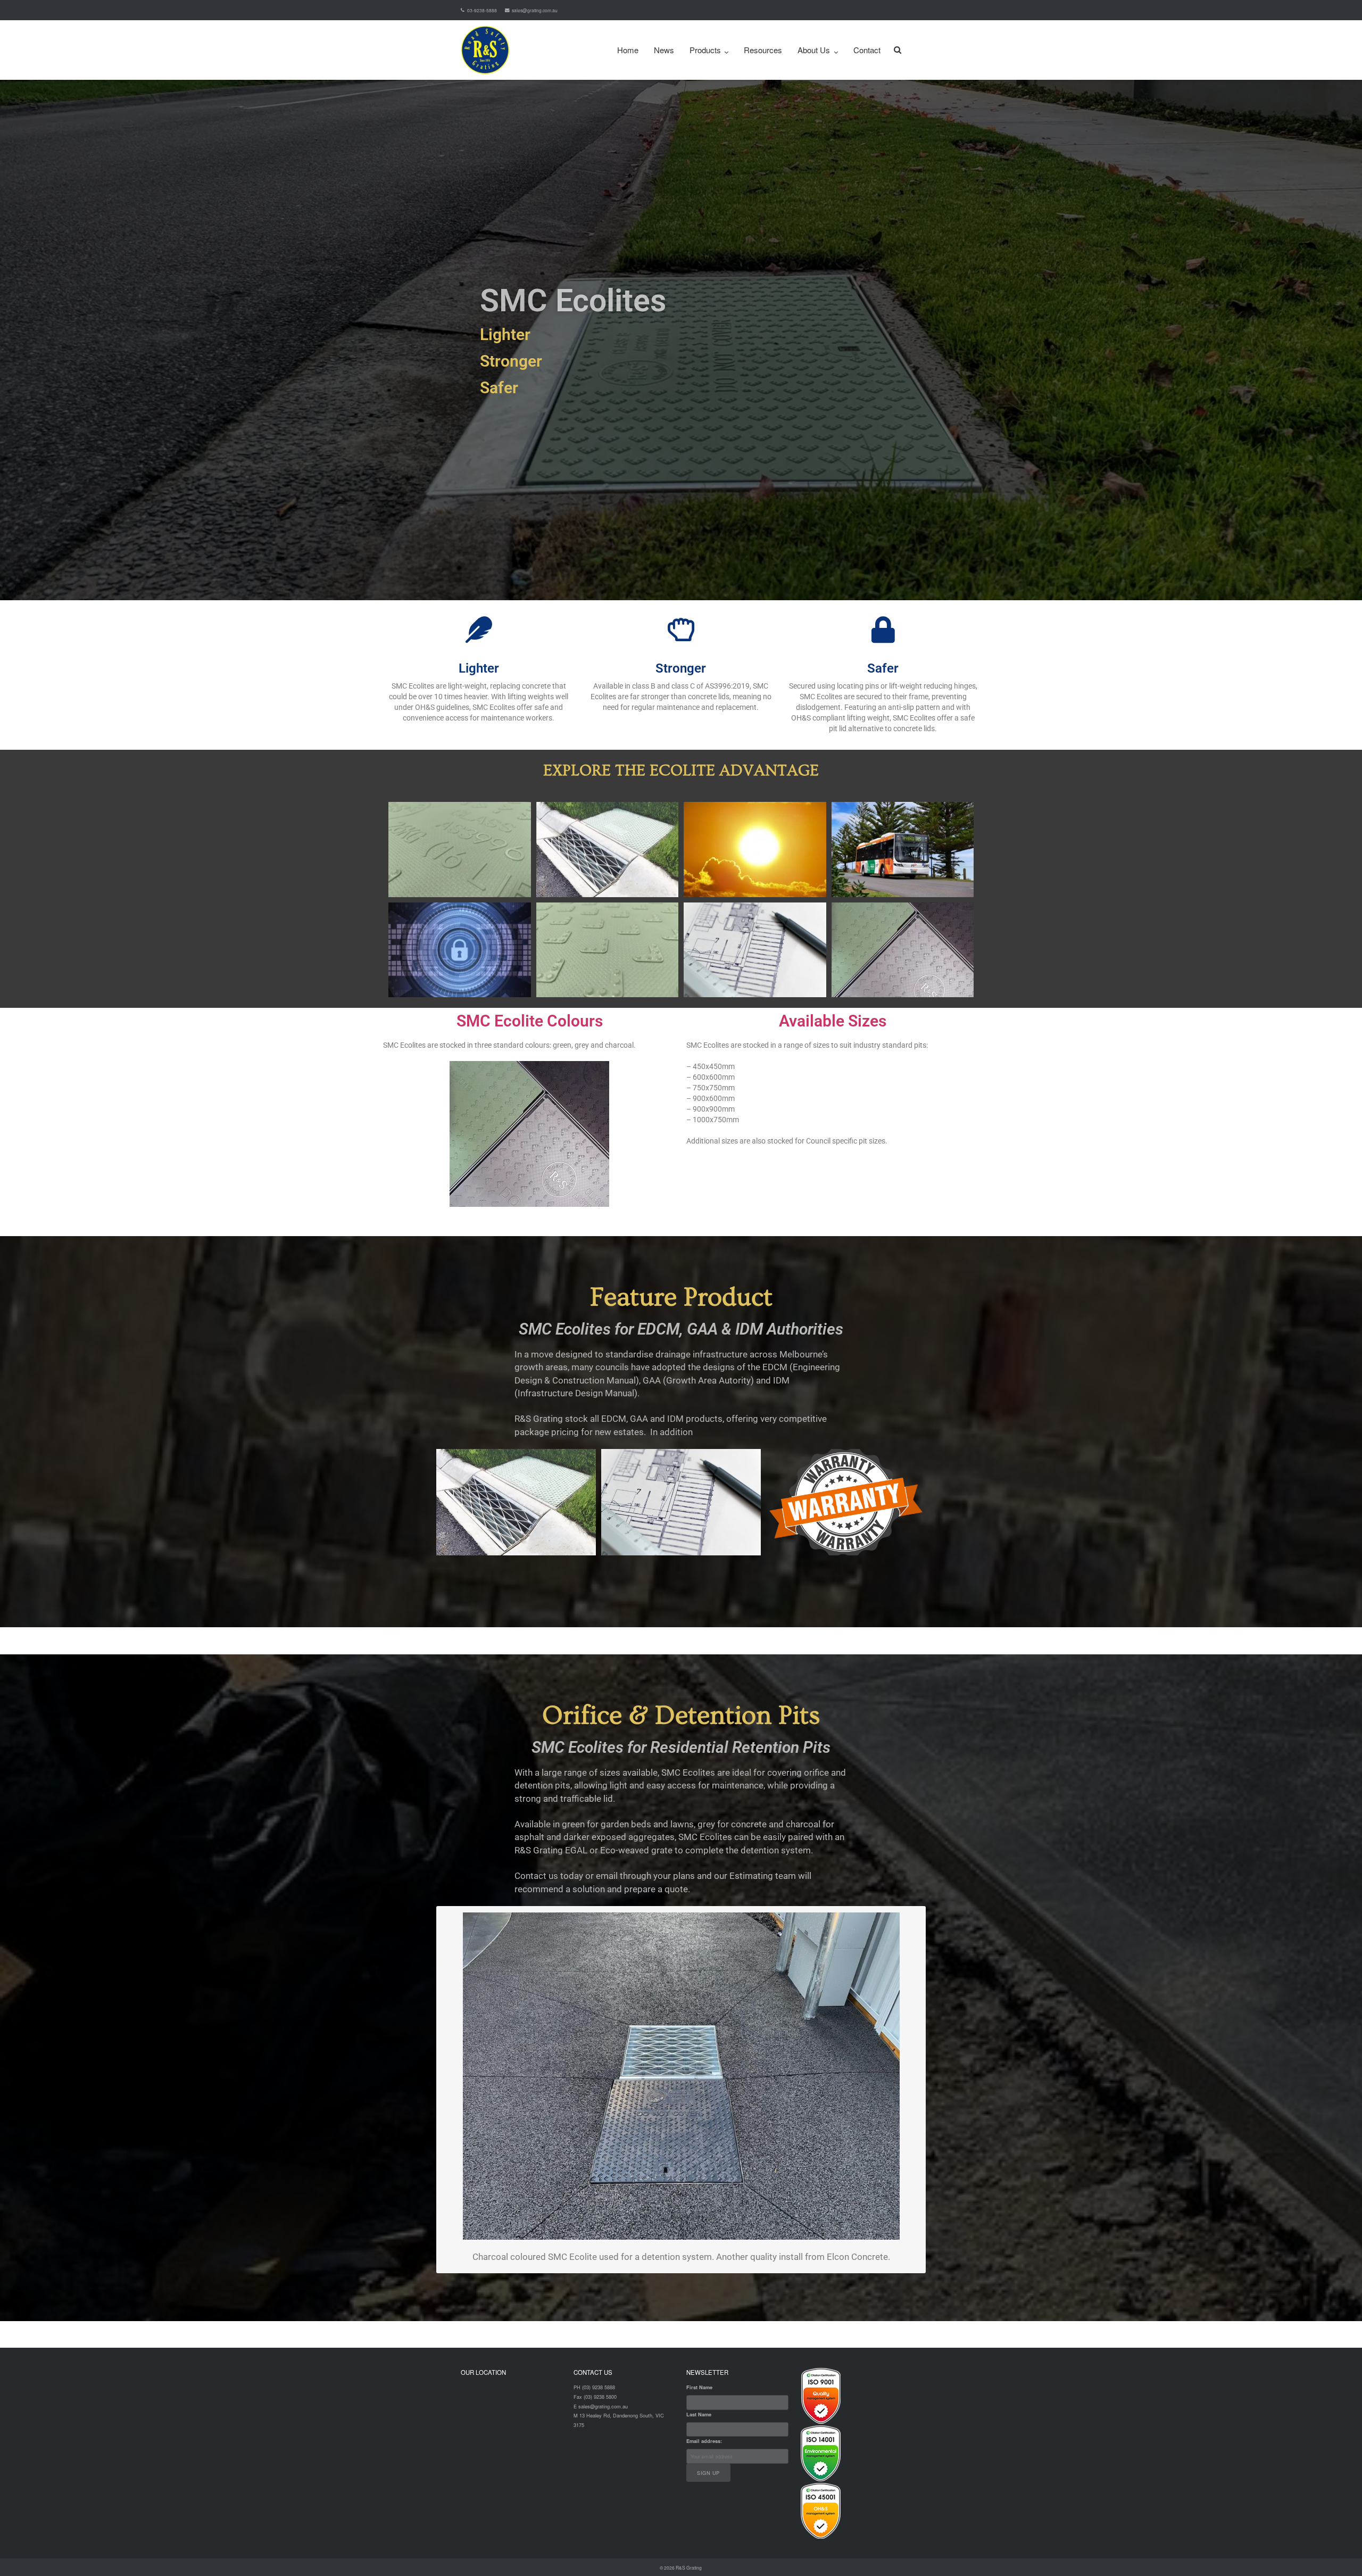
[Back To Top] (1336, 2550)
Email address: (704, 2441)
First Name (699, 2387)
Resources (763, 50)
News (664, 50)
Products (705, 50)
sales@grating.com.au (535, 10)
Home (628, 50)
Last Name (699, 2415)
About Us (814, 50)
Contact (867, 50)
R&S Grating (689, 2567)
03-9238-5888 (482, 10)
